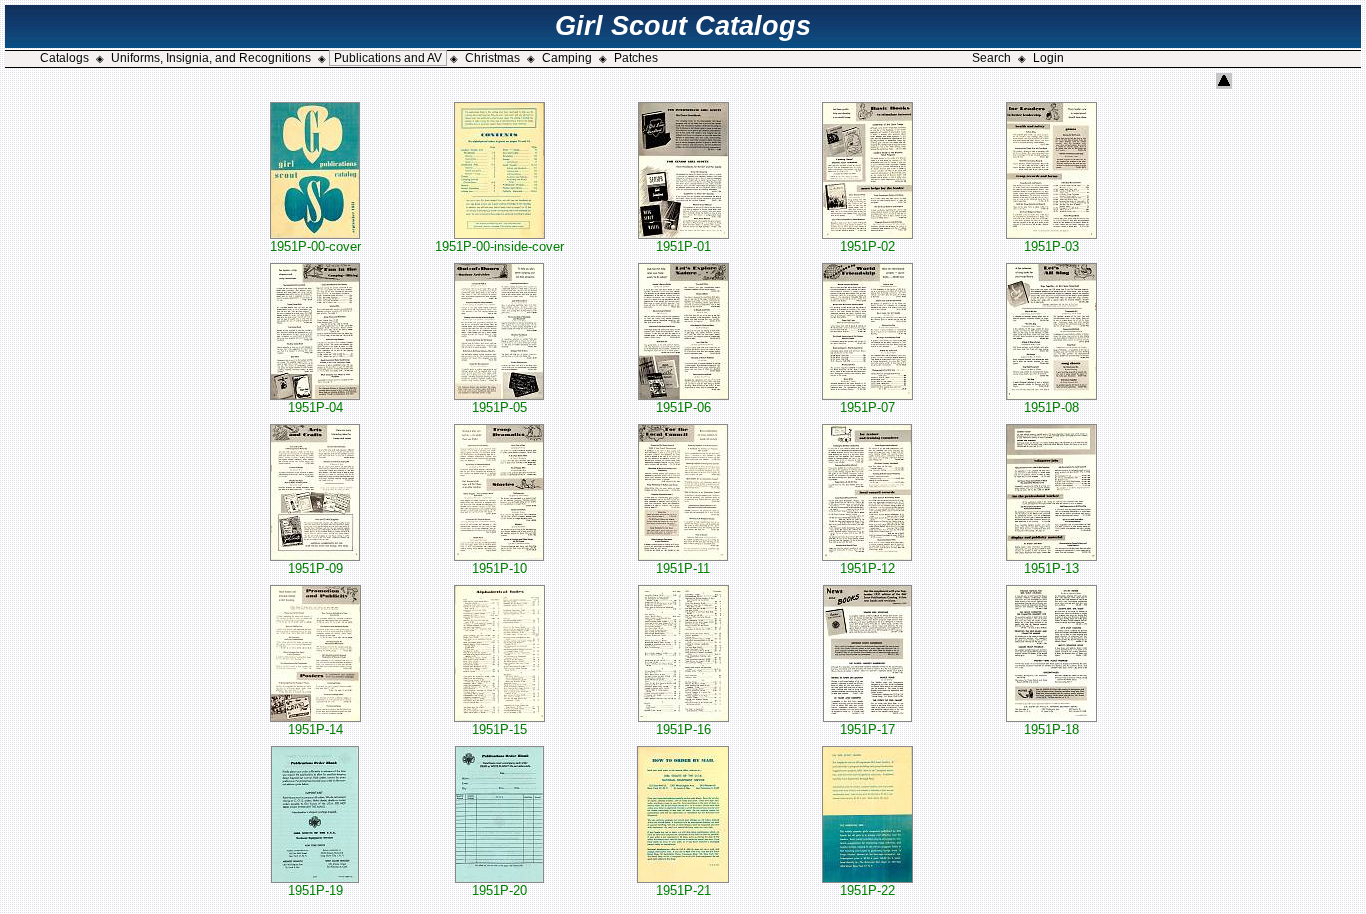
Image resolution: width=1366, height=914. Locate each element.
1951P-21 (683, 890)
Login (1048, 58)
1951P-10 (499, 568)
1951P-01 (683, 246)
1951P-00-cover (315, 246)
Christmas (492, 58)
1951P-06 (683, 407)
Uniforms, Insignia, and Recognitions (211, 58)
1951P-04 (315, 407)
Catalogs (64, 58)
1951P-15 (499, 729)
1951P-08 (1051, 407)
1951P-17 (867, 729)
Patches (636, 58)
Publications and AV (388, 58)
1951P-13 (1051, 568)
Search (991, 58)
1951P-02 (867, 246)
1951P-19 (315, 890)
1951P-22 (867, 890)
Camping (567, 58)
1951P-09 (315, 568)
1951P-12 (867, 568)
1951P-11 (683, 568)
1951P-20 (499, 890)
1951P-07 (867, 407)
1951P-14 (315, 729)
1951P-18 (1051, 729)
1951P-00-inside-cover (499, 246)
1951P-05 (499, 407)
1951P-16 (683, 729)
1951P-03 (1051, 246)
